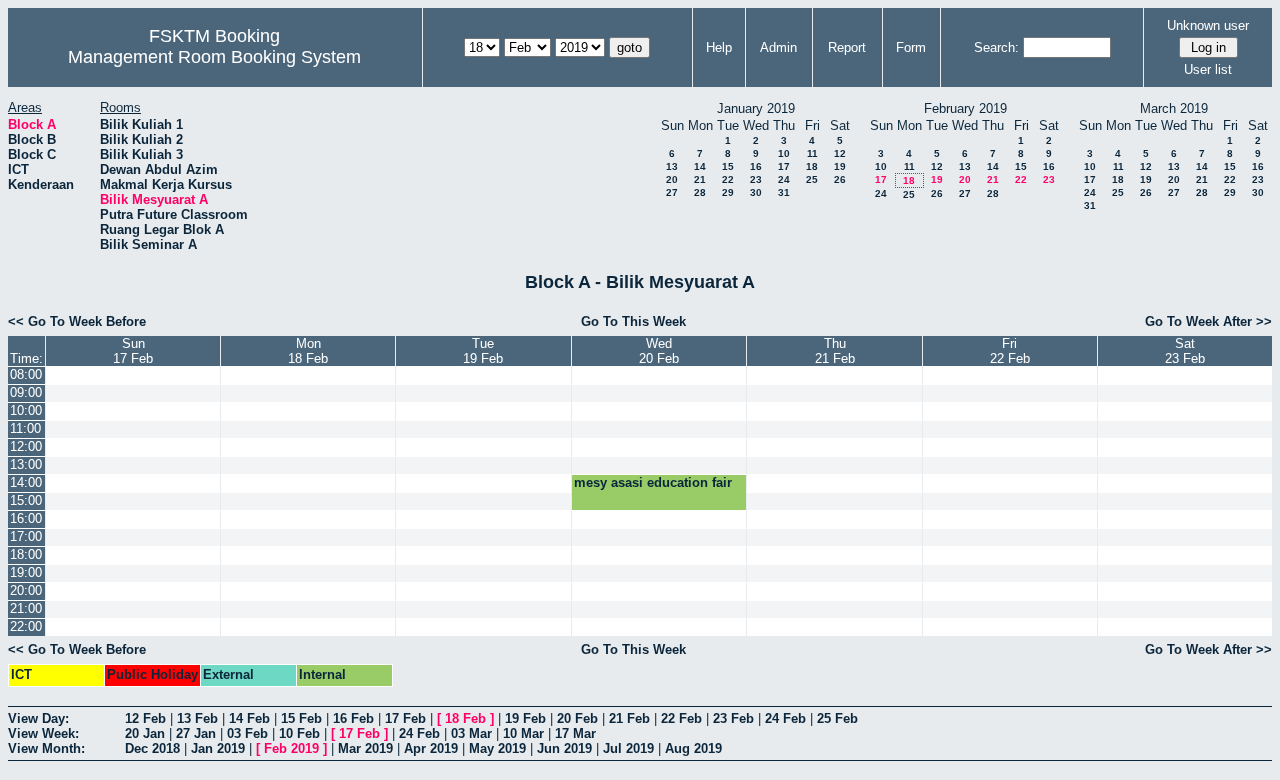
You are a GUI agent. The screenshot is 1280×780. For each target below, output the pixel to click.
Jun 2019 (564, 748)
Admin (778, 47)
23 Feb (733, 718)
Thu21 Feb (835, 351)
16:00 (26, 518)
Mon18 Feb (308, 351)
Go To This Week (633, 321)
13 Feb (197, 718)
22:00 (26, 626)
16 (756, 166)
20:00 (26, 590)
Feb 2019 (291, 748)
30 (756, 192)
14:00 (26, 482)
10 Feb (299, 733)
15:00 (26, 500)
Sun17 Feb (133, 351)
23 (756, 179)
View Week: (43, 733)
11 (812, 153)
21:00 (26, 608)
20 (672, 179)
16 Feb (353, 718)
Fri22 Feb (1010, 351)
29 (728, 192)
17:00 (26, 536)
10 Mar (523, 733)
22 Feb (681, 718)
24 (784, 179)
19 (840, 166)
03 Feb (247, 733)
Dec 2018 (152, 748)
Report (847, 47)
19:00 (26, 572)
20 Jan (145, 733)
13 (672, 166)
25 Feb (837, 718)
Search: (996, 47)
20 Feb (577, 718)
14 (700, 166)
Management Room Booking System (214, 57)
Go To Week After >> (1208, 321)
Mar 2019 (365, 748)
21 (700, 179)
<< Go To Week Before (77, 321)
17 (784, 166)
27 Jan (196, 733)
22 (728, 179)
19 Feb (525, 718)
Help (719, 47)
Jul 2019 (628, 748)
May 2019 (497, 748)
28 (700, 192)
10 (784, 153)
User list (1208, 69)
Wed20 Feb (659, 351)
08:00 (26, 374)
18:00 (26, 554)
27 (672, 192)
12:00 (26, 446)
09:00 (26, 392)
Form (911, 47)
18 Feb (465, 718)
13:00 (26, 464)
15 (728, 166)
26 (840, 179)
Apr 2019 (431, 748)
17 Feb (405, 718)
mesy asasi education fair (653, 482)
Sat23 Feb (1185, 351)
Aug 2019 (693, 748)
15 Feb (301, 718)
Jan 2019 (218, 748)
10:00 (26, 410)
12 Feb (145, 718)
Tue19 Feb (483, 351)
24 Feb (785, 718)
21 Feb (629, 718)
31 (784, 192)
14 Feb (249, 718)
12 (840, 153)
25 (812, 179)
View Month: (46, 748)
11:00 (25, 428)
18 (812, 166)
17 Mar (575, 733)
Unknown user (1208, 25)
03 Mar (471, 733)
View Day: (38, 718)
